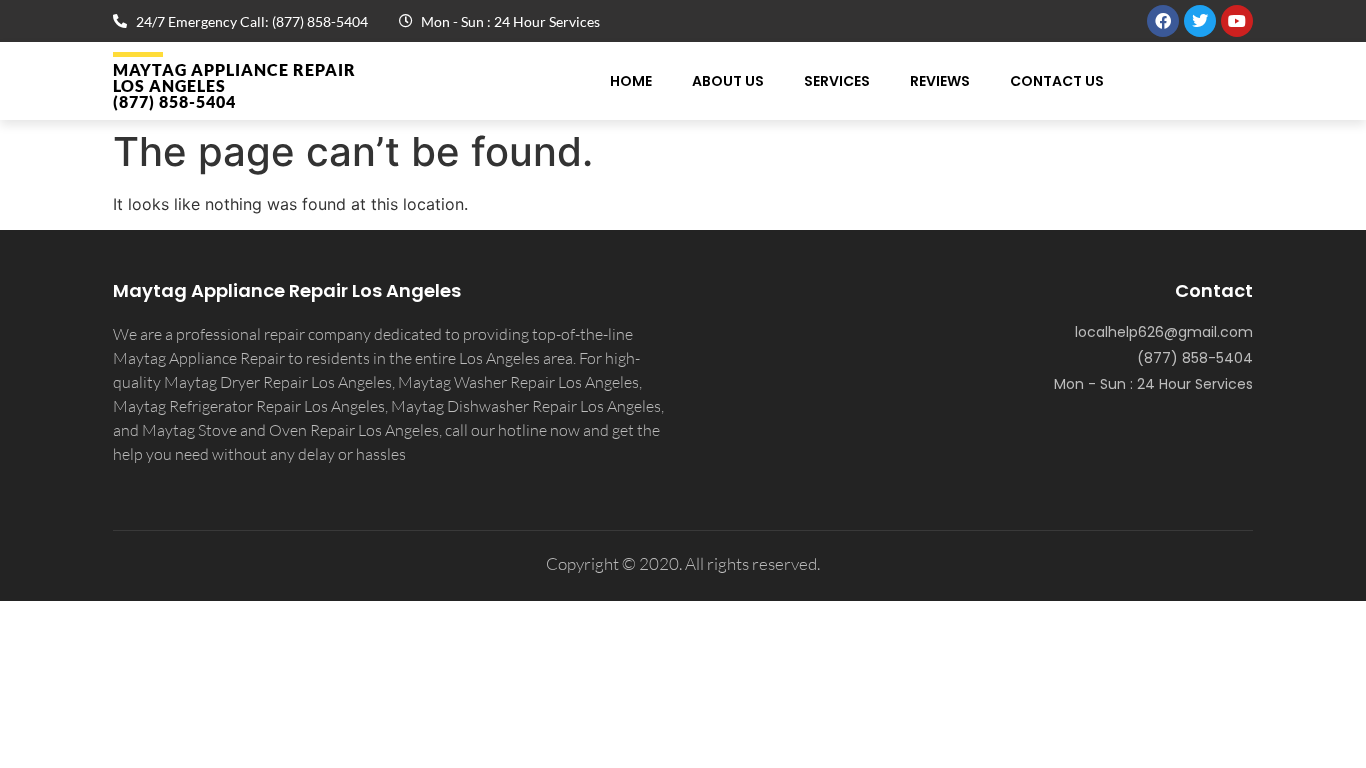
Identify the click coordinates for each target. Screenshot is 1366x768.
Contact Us (1057, 81)
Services (837, 81)
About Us (728, 81)
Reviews (940, 81)
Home (631, 81)
